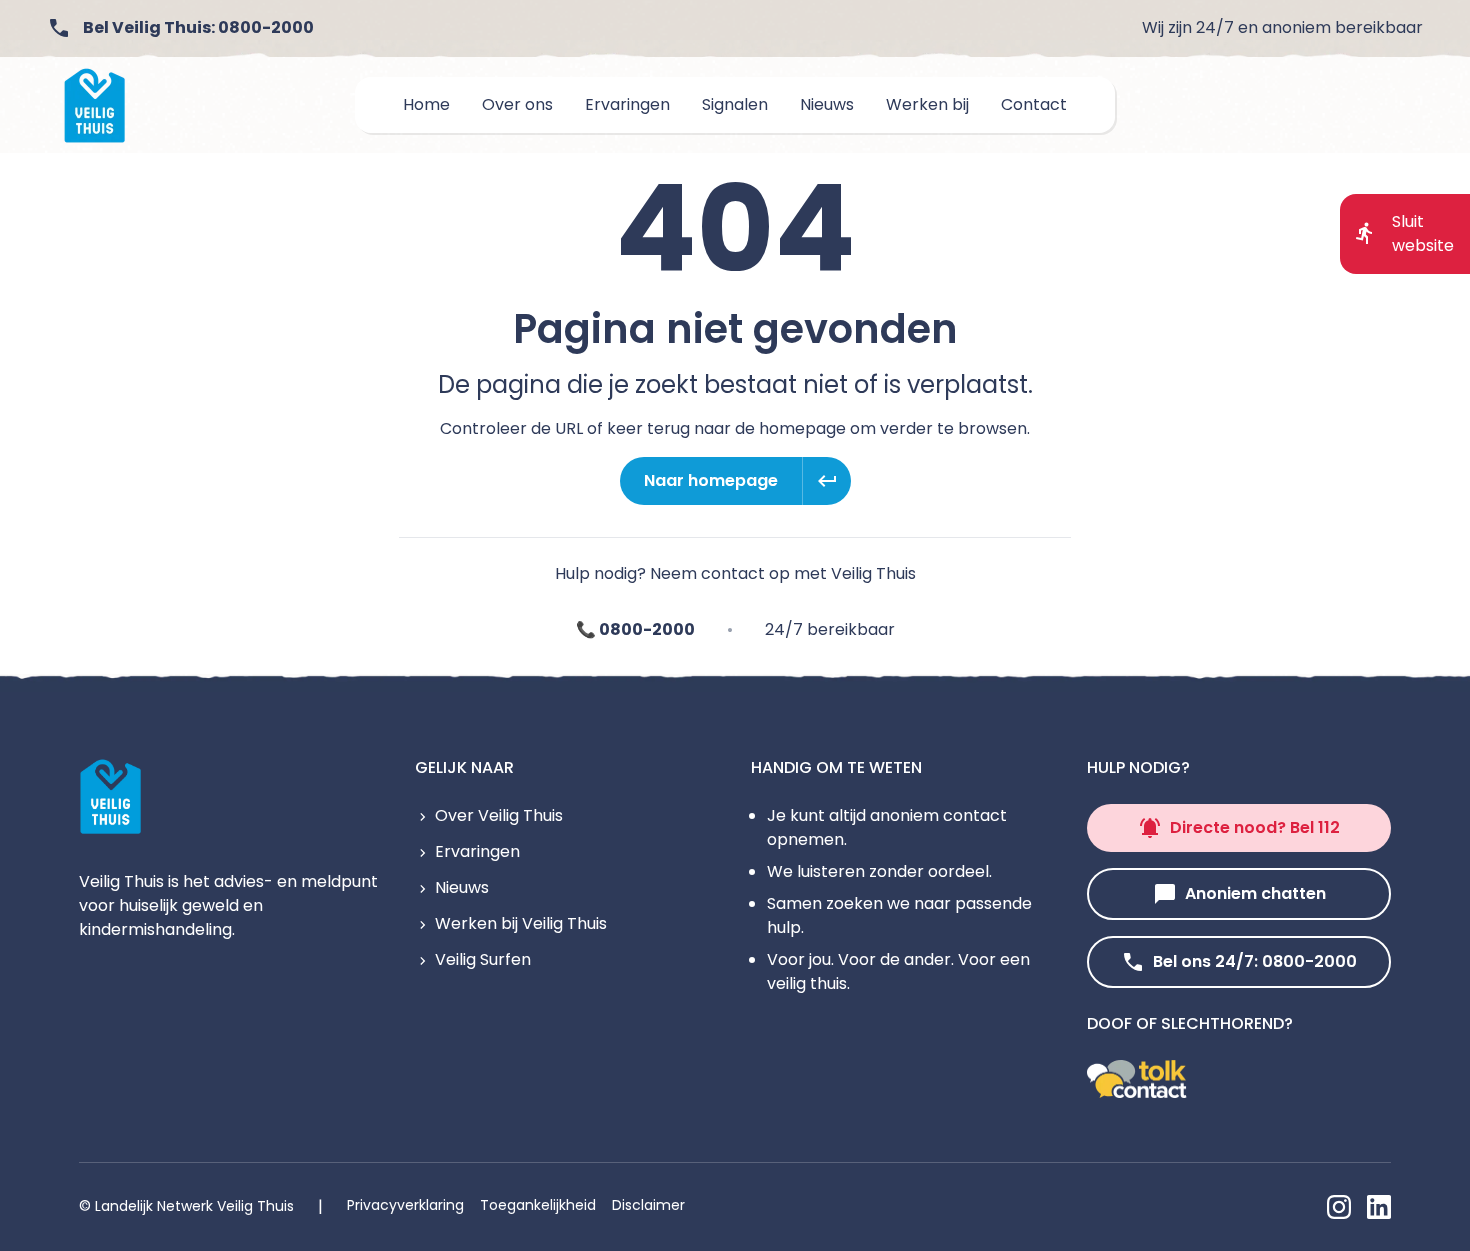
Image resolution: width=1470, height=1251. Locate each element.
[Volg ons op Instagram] (1339, 1207)
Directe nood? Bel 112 (1255, 827)
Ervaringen (477, 851)
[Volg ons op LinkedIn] (1379, 1207)
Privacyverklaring (405, 1205)
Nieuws (462, 887)
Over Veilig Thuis (499, 815)
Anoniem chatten (1255, 893)
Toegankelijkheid (538, 1205)
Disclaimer (648, 1205)
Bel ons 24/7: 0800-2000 (1255, 961)
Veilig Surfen (483, 959)
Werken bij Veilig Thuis (521, 923)
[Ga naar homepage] (95, 105)
